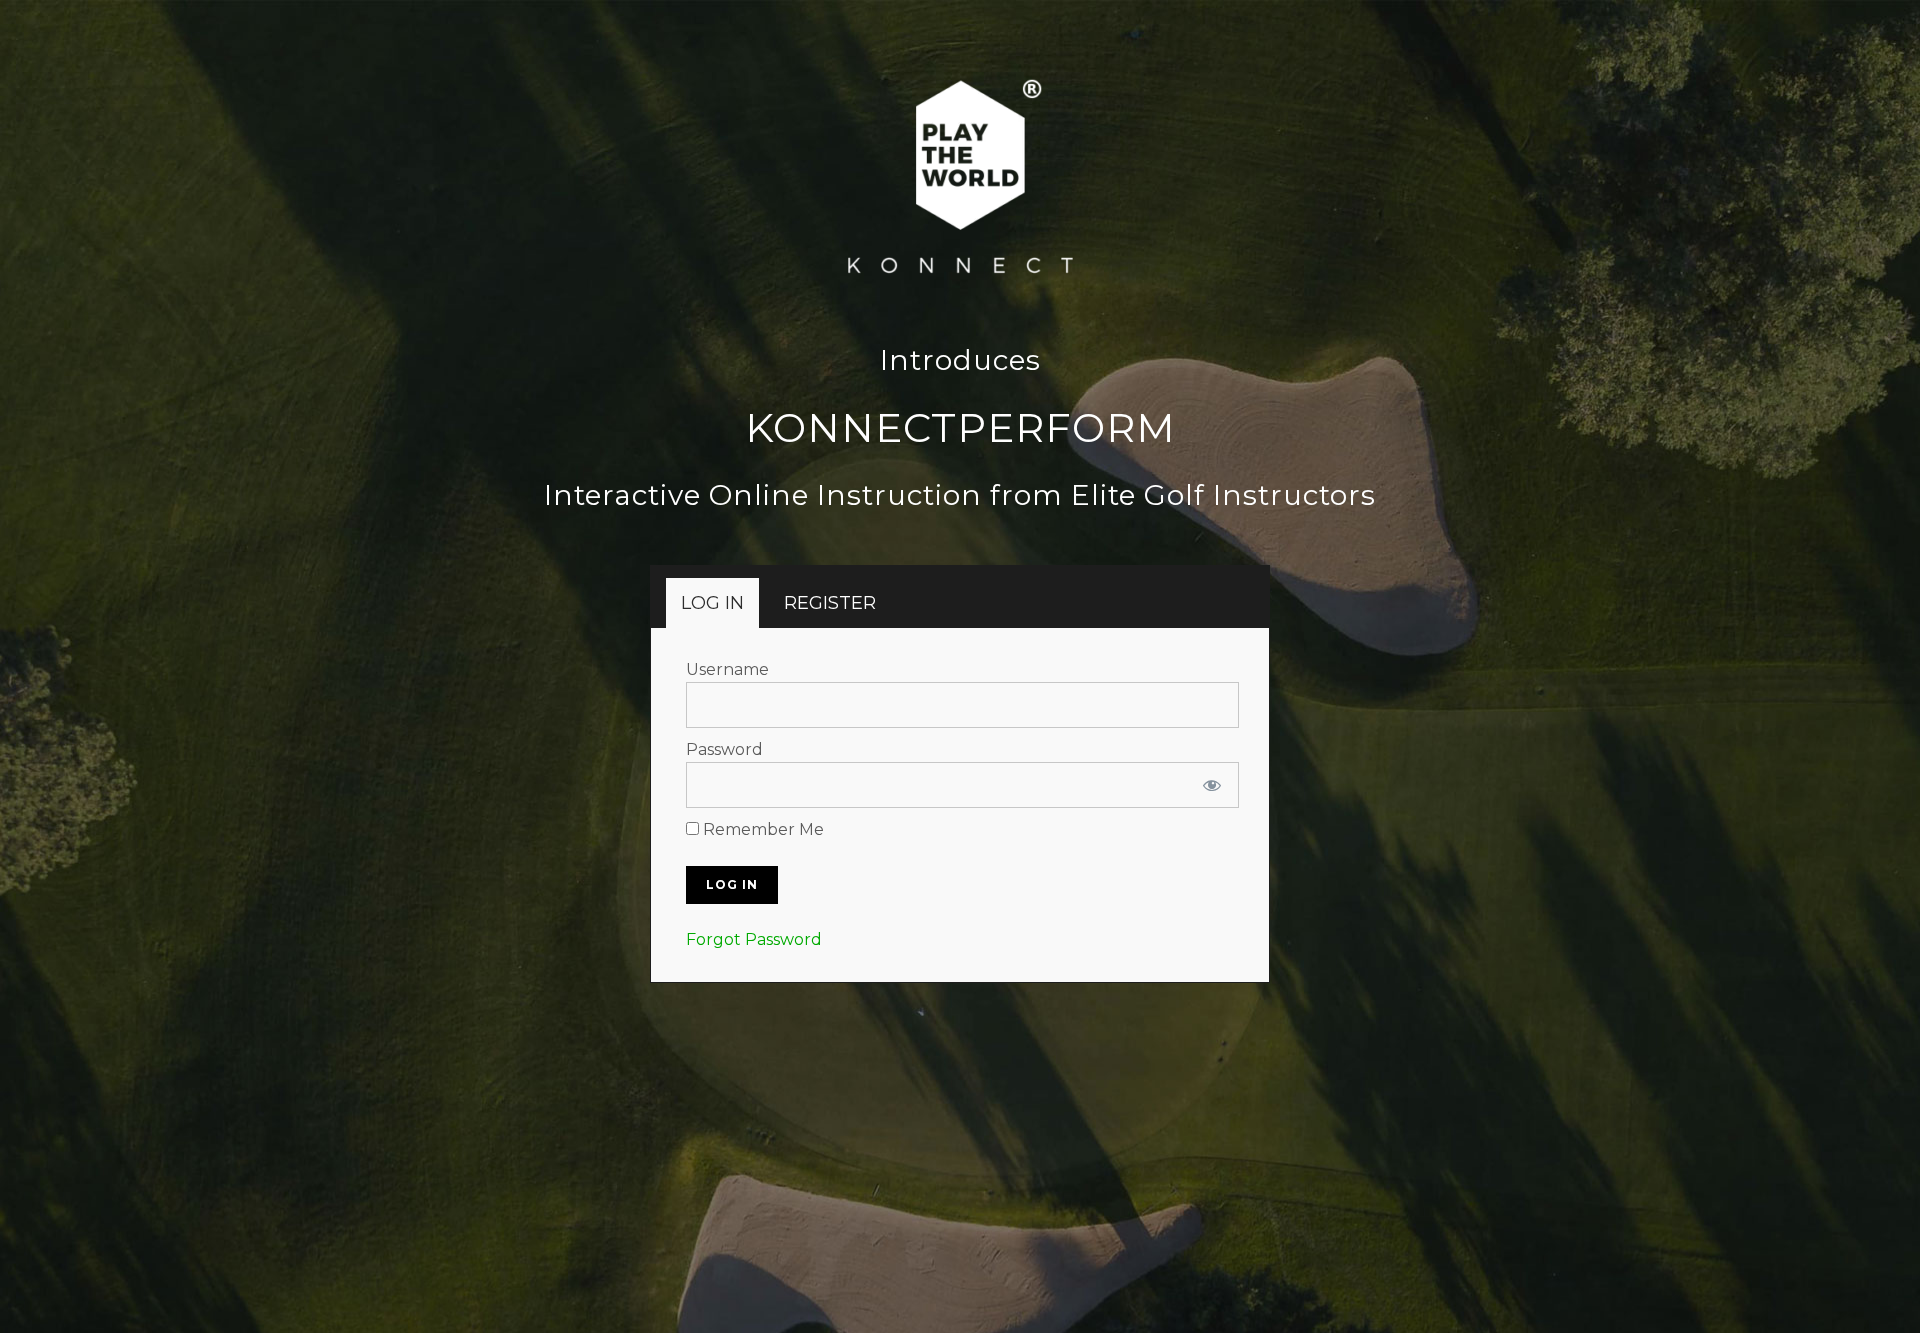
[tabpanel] (962, 805)
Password (724, 749)
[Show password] (1212, 785)
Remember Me (761, 829)
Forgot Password (754, 939)
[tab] (712, 603)
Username (727, 669)
